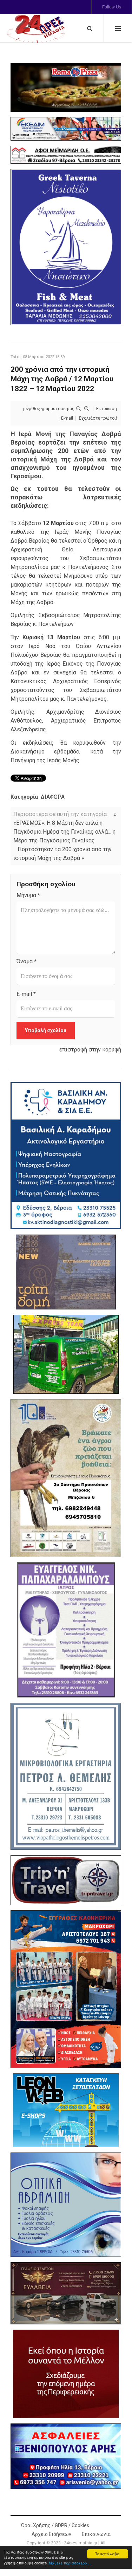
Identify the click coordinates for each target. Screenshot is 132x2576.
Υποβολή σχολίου (46, 1030)
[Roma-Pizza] (66, 88)
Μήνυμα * (28, 895)
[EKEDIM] (66, 129)
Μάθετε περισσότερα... (70, 2563)
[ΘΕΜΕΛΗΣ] (66, 1776)
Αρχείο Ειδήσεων (51, 2534)
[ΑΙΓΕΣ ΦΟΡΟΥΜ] (66, 2374)
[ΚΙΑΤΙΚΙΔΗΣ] (66, 1354)
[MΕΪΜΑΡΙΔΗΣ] (66, 155)
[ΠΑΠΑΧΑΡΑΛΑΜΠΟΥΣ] (66, 1630)
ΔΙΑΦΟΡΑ (53, 797)
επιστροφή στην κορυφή (90, 1050)
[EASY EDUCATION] (66, 1272)
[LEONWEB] (66, 2110)
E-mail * (26, 994)
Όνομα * (27, 961)
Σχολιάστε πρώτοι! (98, 418)
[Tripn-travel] (66, 1880)
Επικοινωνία (96, 2534)
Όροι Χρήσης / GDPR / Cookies (55, 2525)
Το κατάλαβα (107, 2554)
